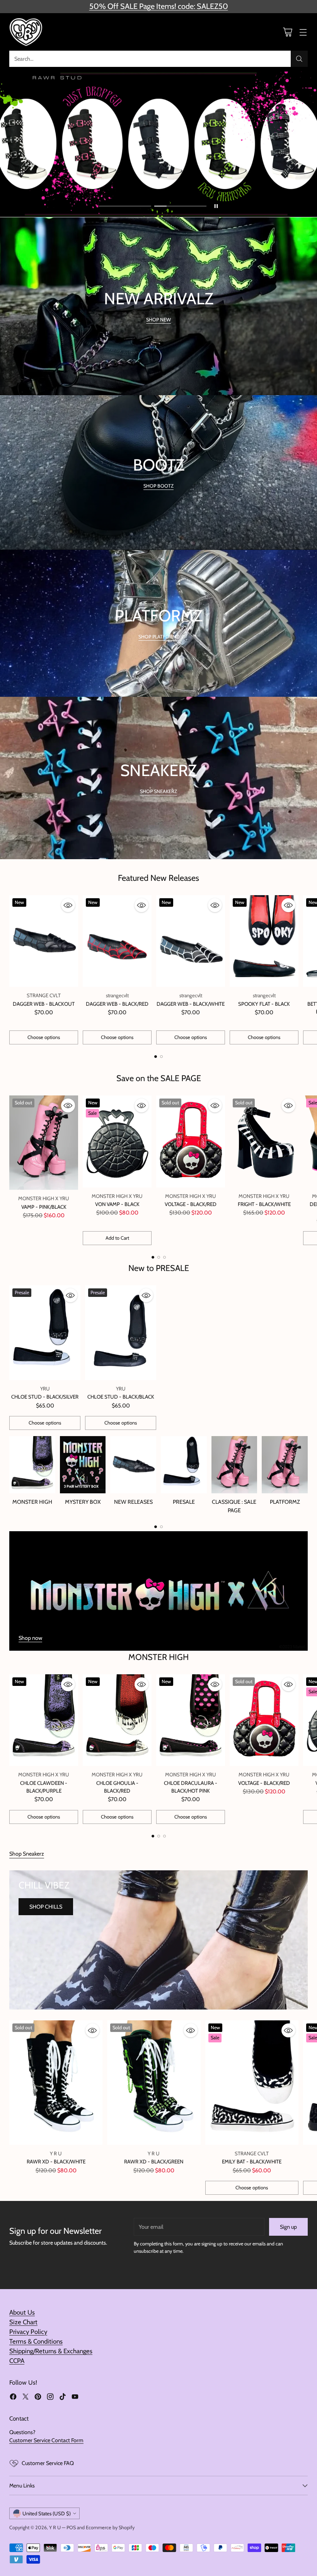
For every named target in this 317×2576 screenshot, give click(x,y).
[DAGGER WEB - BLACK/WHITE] (191, 941)
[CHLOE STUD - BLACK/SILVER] (45, 1333)
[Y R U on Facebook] (13, 2398)
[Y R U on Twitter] (26, 2398)
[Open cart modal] (287, 32)
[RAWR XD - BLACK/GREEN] (154, 2083)
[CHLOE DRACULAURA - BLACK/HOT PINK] (191, 1720)
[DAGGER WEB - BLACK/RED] (117, 941)
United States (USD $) (47, 2513)
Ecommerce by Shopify (110, 2527)
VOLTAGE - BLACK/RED (191, 1204)
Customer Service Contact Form (46, 2440)
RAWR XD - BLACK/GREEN (154, 2161)
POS (71, 2527)
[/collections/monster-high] (158, 1591)
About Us (22, 2312)
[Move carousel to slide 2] (180, 206)
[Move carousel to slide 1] (125, 206)
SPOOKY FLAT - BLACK (264, 1004)
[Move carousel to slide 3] (164, 1257)
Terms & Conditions (36, 2341)
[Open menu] (303, 32)
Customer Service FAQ (48, 2463)
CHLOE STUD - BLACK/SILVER (45, 1397)
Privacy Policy (28, 2332)
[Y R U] (27, 32)
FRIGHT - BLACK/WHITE (264, 1204)
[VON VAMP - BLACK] (117, 1141)
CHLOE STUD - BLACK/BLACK (121, 1397)
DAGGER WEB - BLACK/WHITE (191, 1004)
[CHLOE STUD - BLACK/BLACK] (121, 1333)
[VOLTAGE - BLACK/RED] (191, 1141)
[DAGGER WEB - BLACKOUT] (44, 941)
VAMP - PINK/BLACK (44, 1207)
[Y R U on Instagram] (50, 2398)
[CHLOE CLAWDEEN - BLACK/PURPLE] (44, 1720)
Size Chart (23, 2322)
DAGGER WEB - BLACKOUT (44, 1004)
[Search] (299, 59)
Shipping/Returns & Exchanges (51, 2351)
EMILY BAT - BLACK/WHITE (252, 2161)
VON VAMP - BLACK (117, 1204)
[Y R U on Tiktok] (63, 2398)
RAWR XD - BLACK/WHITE (56, 2161)
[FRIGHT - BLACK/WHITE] (264, 1141)
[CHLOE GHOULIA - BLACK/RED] (117, 1720)
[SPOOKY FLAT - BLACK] (264, 941)
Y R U (55, 2527)
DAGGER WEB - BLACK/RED (117, 1004)
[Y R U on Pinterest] (38, 2398)
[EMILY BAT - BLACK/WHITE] (252, 2083)
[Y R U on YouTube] (75, 2398)
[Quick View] (68, 905)
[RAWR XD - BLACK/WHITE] (56, 2083)
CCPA (17, 2361)
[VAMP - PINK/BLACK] (44, 1143)
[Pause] (216, 206)
